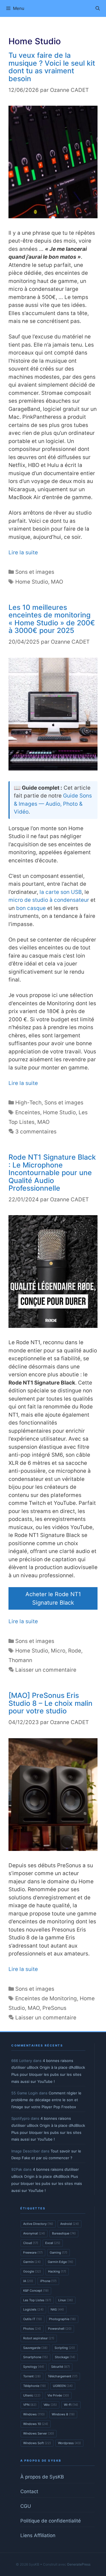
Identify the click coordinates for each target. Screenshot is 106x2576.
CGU (26, 2506)
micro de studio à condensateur (49, 900)
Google (32, 2271)
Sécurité (60, 2367)
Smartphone (35, 2357)
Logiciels (33, 2309)
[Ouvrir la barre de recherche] (98, 8)
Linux (66, 2300)
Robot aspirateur (39, 2338)
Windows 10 (36, 2424)
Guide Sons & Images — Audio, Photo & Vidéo (53, 804)
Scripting (65, 2348)
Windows (34, 2414)
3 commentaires (36, 1132)
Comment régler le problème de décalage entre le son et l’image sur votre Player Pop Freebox (46, 2100)
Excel (53, 2243)
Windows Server (39, 2433)
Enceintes (28, 1112)
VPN (30, 2405)
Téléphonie (34, 2386)
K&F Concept (36, 2291)
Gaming (59, 2252)
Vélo (50, 2405)
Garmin (32, 2262)
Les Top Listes (37, 2300)
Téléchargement (63, 2376)
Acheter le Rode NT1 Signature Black (53, 1598)
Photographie (62, 2319)
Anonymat (34, 2233)
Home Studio (32, 582)
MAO (57, 582)
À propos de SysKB (42, 2477)
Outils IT (33, 2319)
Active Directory (38, 2224)
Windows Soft (37, 2443)
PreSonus (54, 2008)
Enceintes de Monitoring (46, 1998)
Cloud (31, 2243)
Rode (75, 1651)
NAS (57, 2309)
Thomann (20, 1660)
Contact (29, 2491)
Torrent (32, 2376)
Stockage (65, 2357)
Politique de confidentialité (51, 2521)
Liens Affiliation (38, 2535)
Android (70, 2224)
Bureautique (64, 2233)
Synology (34, 2367)
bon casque (31, 908)
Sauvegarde (35, 2348)
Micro (58, 1651)
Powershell (60, 2329)
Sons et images (35, 572)
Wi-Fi (71, 2405)
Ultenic (32, 2395)
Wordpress (69, 2443)
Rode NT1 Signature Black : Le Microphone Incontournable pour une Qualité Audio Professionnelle (52, 1173)
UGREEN (63, 2386)
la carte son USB (61, 892)
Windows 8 (63, 2414)
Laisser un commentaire (46, 1670)
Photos (32, 2329)
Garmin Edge (60, 2262)
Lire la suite (23, 552)
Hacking (57, 2271)
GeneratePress (79, 2564)
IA (28, 2281)
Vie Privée (58, 2395)
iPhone (48, 2281)
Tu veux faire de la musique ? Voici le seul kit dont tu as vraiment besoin (52, 67)
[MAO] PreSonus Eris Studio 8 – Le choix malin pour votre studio (50, 1703)
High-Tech (28, 1103)
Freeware (33, 2252)
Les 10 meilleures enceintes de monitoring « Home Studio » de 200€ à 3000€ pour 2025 (52, 619)
